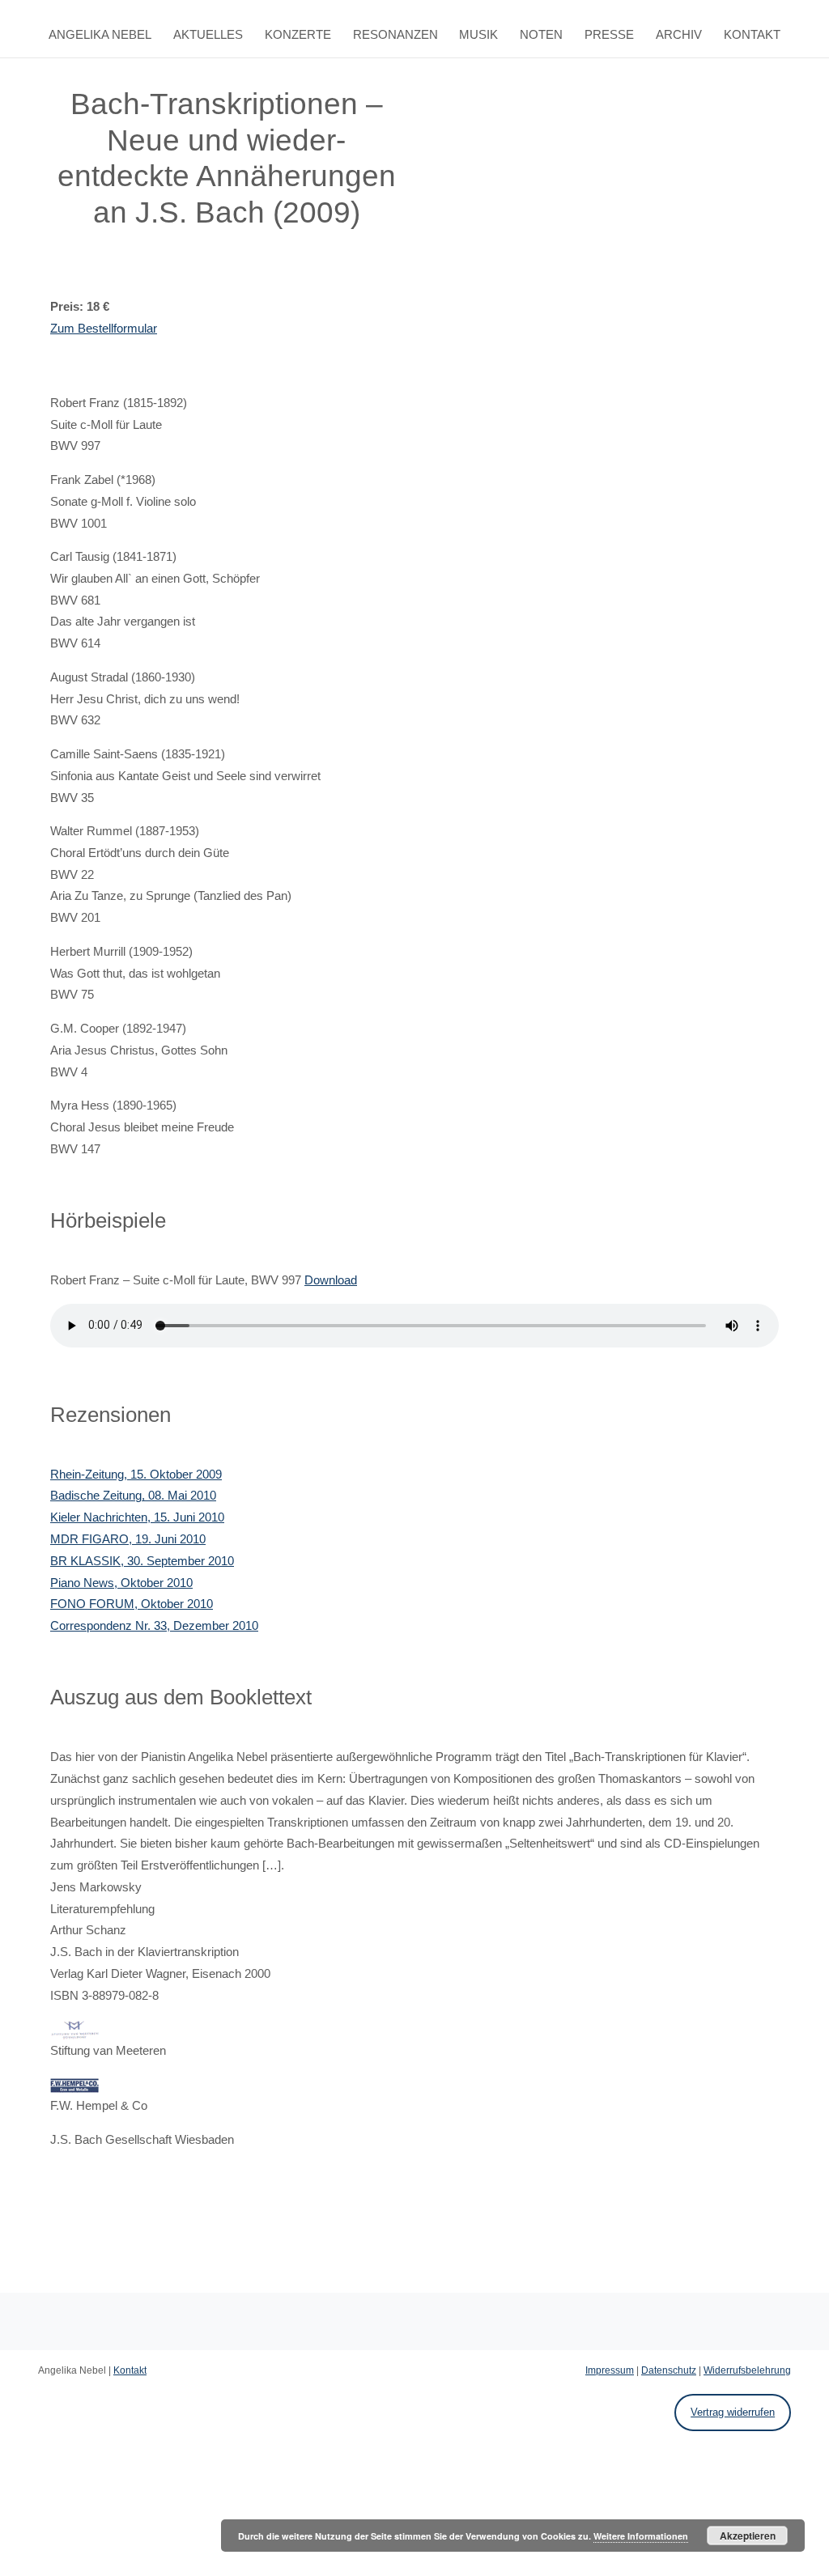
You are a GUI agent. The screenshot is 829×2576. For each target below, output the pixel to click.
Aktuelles (208, 35)
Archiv (679, 35)
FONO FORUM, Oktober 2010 (132, 1604)
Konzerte (298, 35)
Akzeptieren (748, 2536)
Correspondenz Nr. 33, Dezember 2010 (154, 1626)
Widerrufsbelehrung (747, 2370)
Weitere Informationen (641, 2536)
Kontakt (752, 35)
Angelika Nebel (100, 35)
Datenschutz (669, 2370)
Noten (541, 35)
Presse (609, 35)
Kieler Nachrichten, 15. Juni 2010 (137, 1517)
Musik (478, 35)
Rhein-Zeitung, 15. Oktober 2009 (136, 1475)
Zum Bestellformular (104, 329)
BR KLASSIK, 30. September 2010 (142, 1561)
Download (331, 1280)
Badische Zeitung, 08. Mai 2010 (133, 1496)
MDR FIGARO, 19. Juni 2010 (128, 1539)
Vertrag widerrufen (733, 2412)
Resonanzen (395, 35)
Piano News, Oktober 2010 (121, 1583)
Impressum (610, 2370)
